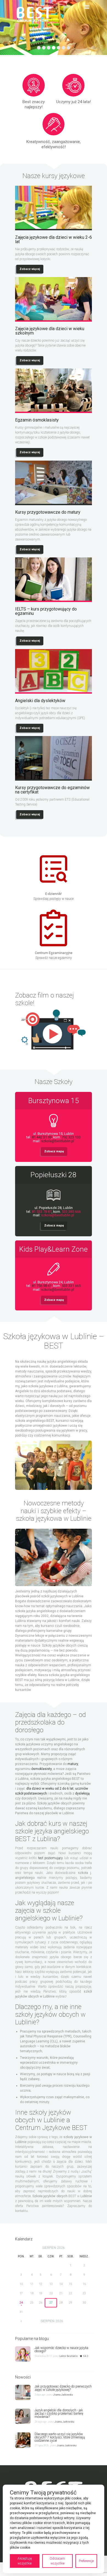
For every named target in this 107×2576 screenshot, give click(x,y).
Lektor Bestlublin (68, 2356)
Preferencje (86, 2561)
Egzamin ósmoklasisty (37, 420)
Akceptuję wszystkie (25, 2561)
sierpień (54, 2248)
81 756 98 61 (42, 1286)
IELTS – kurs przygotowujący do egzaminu (46, 611)
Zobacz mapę (54, 1151)
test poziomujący (50, 1858)
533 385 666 (71, 1212)
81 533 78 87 (42, 1212)
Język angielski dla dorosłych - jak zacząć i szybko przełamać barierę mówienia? (59, 2414)
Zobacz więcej (30, 269)
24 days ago (41, 2422)
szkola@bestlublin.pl (58, 1141)
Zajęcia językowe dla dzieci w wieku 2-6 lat (54, 240)
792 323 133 (71, 1137)
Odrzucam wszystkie (57, 2561)
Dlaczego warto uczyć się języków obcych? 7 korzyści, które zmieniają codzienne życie (60, 2437)
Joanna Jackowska (63, 2395)
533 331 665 (71, 1286)
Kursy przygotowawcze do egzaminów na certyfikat (52, 790)
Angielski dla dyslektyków (40, 701)
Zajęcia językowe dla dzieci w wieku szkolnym (50, 331)
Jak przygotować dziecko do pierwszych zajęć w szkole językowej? (63, 2388)
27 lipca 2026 (42, 2446)
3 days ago (40, 2395)
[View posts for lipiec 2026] (21, 2321)
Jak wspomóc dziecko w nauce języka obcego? (61, 2350)
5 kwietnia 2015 (43, 2356)
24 (21, 2303)
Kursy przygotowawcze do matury (48, 512)
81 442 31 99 (42, 1137)
